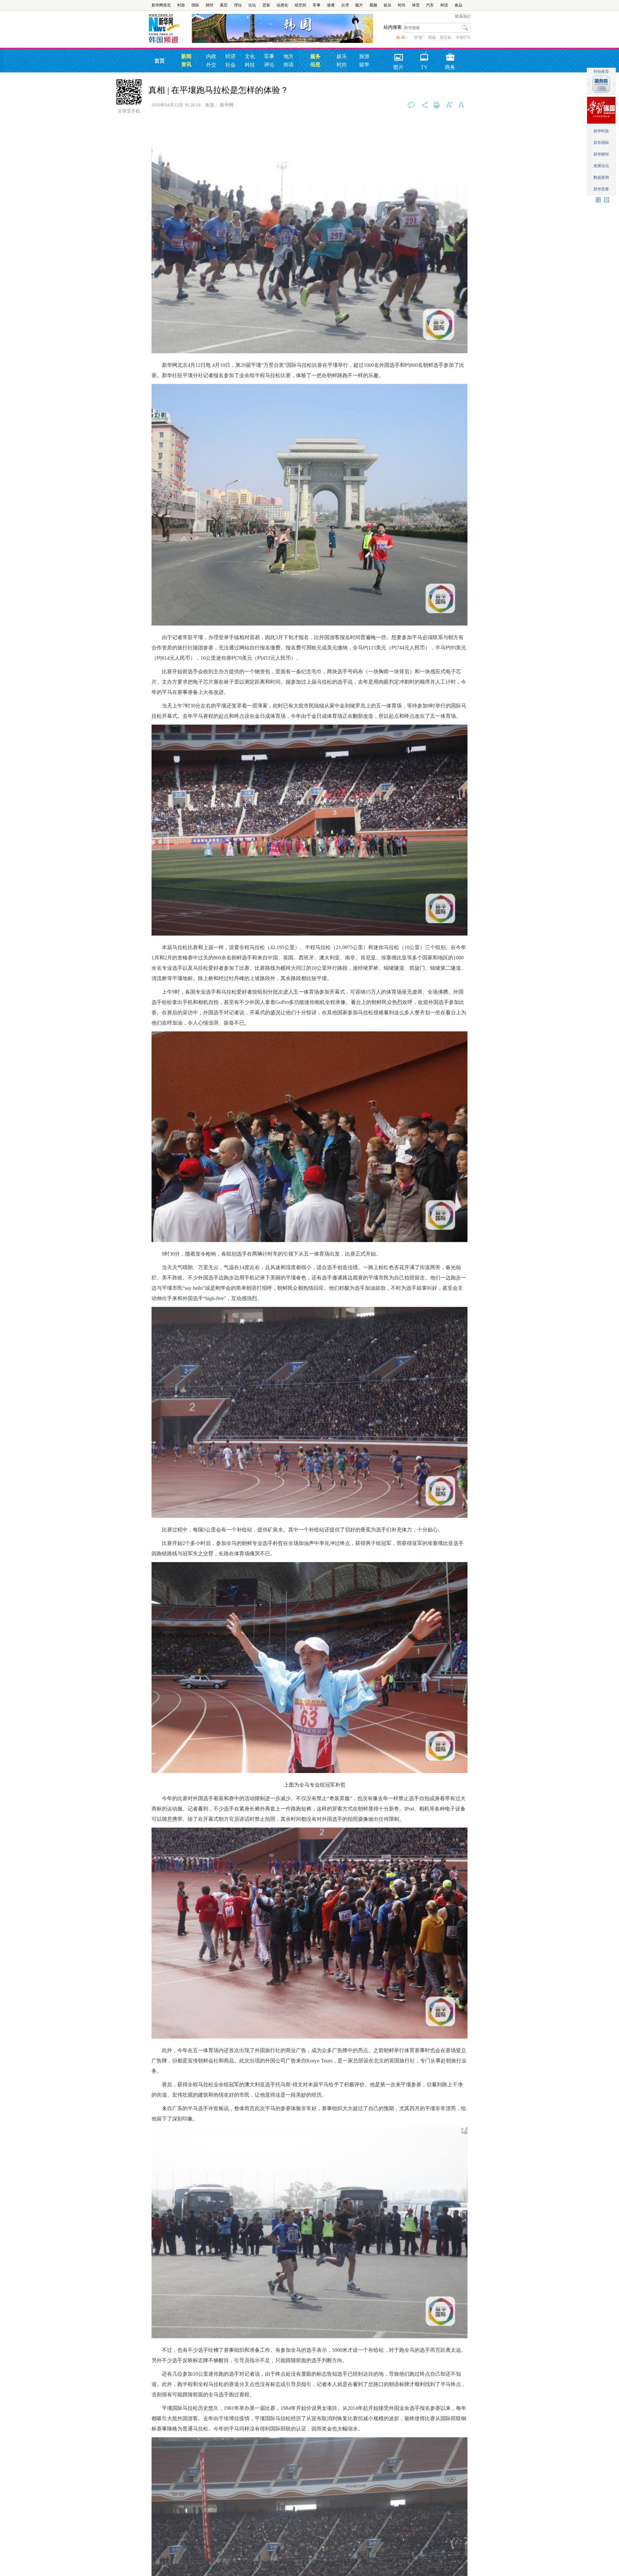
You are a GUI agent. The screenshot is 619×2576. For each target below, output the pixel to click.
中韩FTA (463, 37)
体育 (416, 5)
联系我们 (463, 16)
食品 (458, 5)
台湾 (345, 5)
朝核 (432, 37)
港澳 (331, 5)
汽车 (430, 5)
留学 (364, 65)
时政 (181, 5)
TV (424, 55)
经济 (231, 56)
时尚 (402, 5)
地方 (289, 56)
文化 (250, 56)
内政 (211, 56)
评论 (269, 65)
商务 (450, 55)
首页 (160, 61)
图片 (359, 5)
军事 (317, 5)
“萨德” (418, 37)
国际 (195, 5)
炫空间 (300, 5)
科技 (444, 5)
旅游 (364, 56)
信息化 (282, 5)
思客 (266, 5)
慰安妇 (446, 37)
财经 (210, 5)
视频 (373, 5)
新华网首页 (161, 5)
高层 (224, 5)
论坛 (252, 5)
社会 (231, 65)
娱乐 (388, 5)
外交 (211, 65)
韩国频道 (170, 29)
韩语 (289, 65)
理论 (238, 5)
